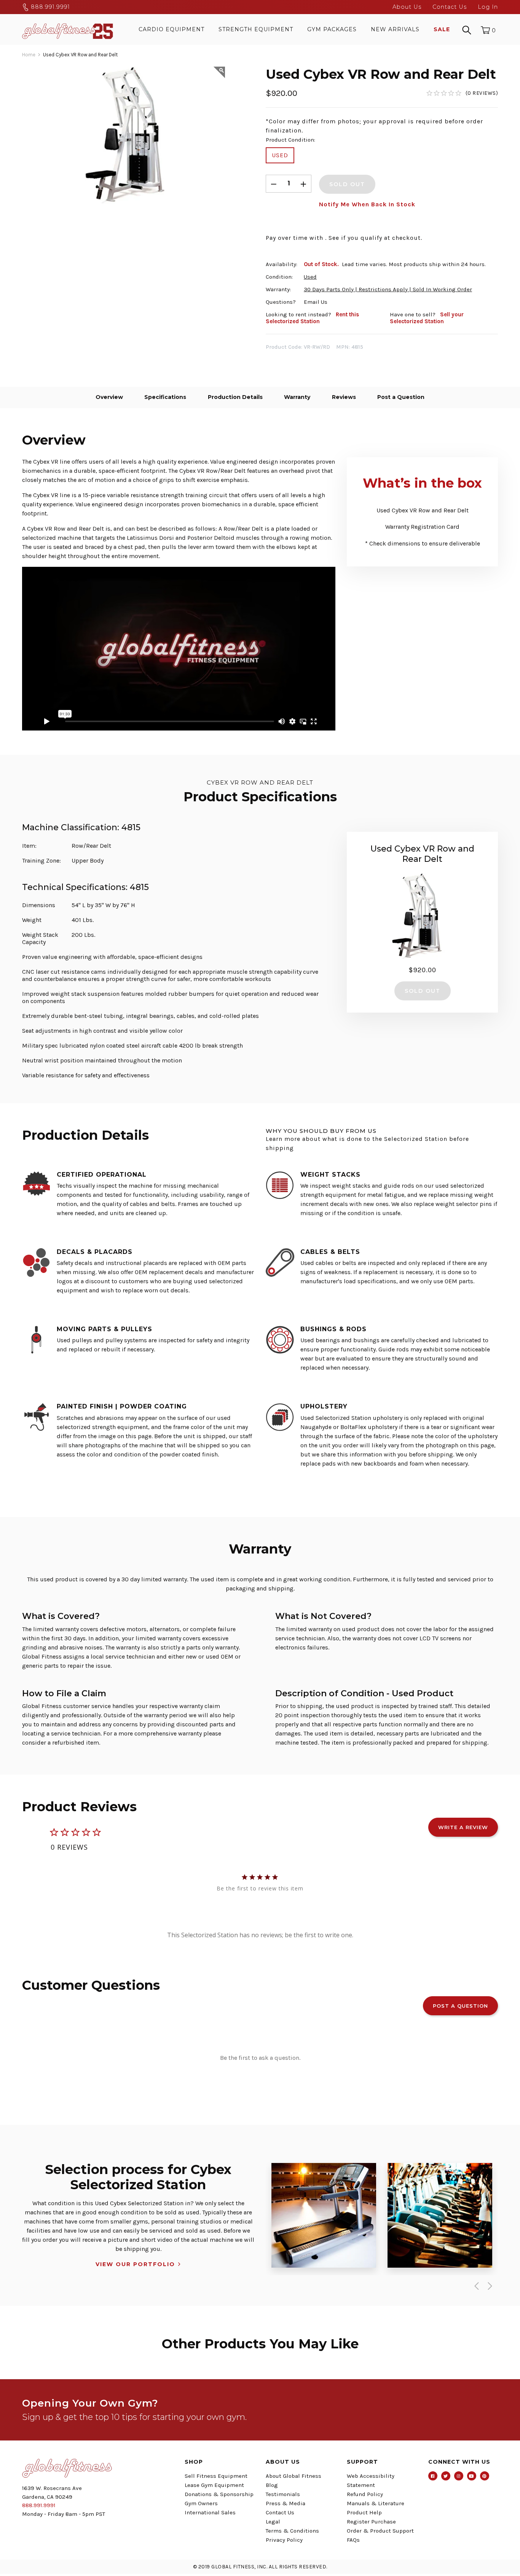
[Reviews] (462, 93)
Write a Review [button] (463, 1827)
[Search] (467, 29)
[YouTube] (472, 2476)
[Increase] (303, 184)
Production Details (235, 397)
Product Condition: (290, 140)
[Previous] (475, 2286)
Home (29, 55)
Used (280, 155)
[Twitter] (446, 2476)
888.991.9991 (49, 7)
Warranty (297, 397)
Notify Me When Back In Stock (367, 204)
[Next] (488, 2286)
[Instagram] (459, 2476)
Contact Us (450, 7)
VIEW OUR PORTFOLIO (135, 2264)
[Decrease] (274, 184)
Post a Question (401, 397)
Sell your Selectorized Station (427, 318)
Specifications (165, 397)
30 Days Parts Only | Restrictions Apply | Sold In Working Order (388, 289)
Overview (109, 397)
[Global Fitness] (68, 29)
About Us (407, 7)
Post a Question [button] (460, 2006)
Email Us (316, 302)
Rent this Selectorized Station (312, 318)
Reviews (344, 397)
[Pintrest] (485, 2476)
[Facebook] (433, 2476)
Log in (488, 7)
